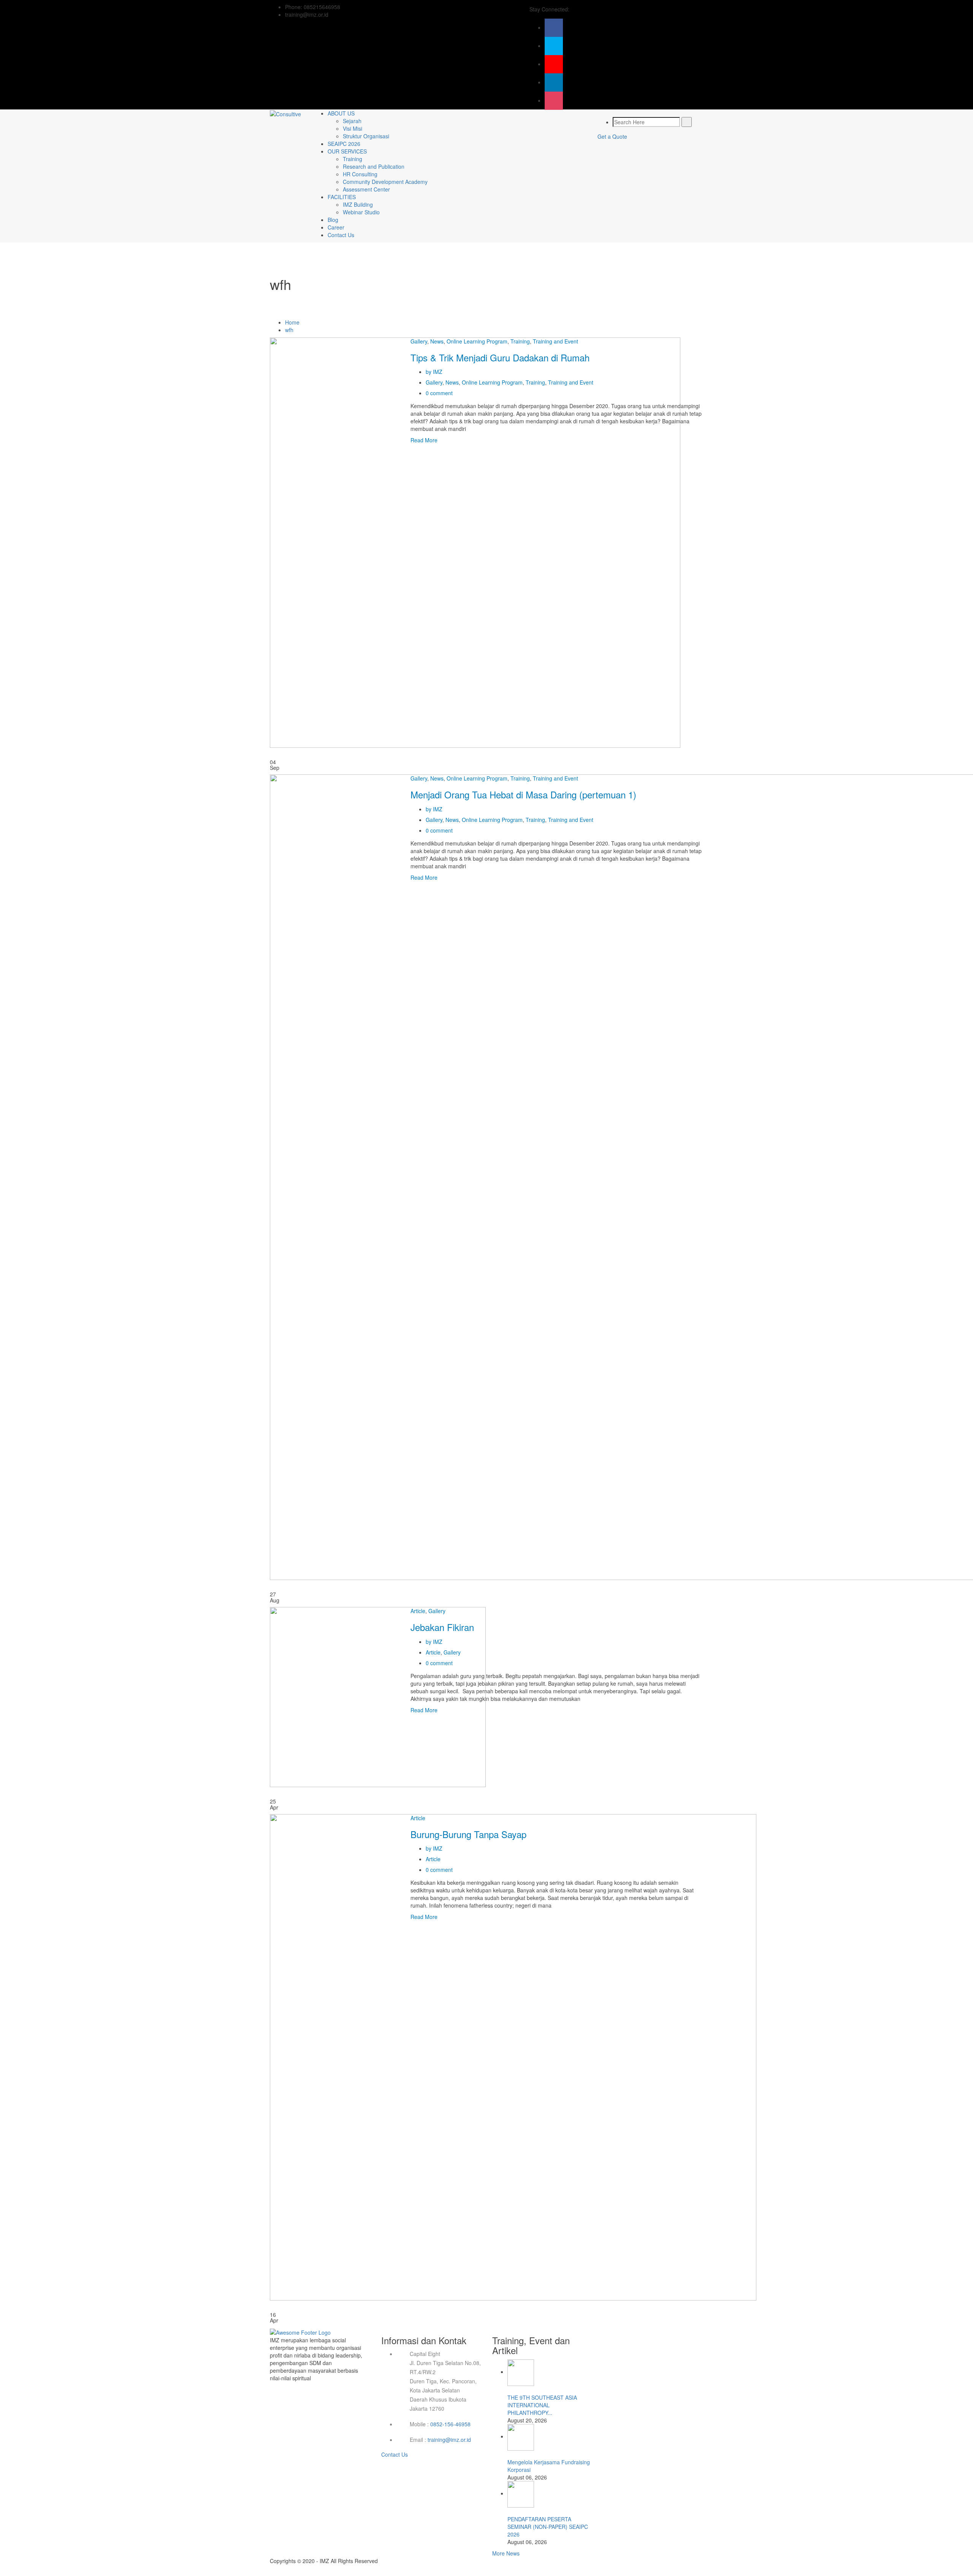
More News (506, 2553)
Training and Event (555, 341)
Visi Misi (353, 128)
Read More (424, 440)
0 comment (439, 393)
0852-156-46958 (450, 2424)
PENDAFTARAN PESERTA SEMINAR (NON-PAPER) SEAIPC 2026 (548, 2527)
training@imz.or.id (449, 2440)
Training (353, 159)
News (437, 341)
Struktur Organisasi (366, 136)
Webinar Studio (361, 212)
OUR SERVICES (347, 151)
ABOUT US (341, 113)
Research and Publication (374, 166)
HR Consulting (360, 174)
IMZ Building (358, 204)
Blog (333, 220)
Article (418, 1611)
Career (336, 227)
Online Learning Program (477, 341)
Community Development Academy (385, 182)
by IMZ (434, 372)
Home (292, 322)
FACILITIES (342, 197)
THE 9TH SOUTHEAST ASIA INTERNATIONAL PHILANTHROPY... (542, 2405)
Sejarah (352, 121)
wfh (289, 330)
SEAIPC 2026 (344, 144)
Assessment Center (366, 189)
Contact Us (341, 235)
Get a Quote (612, 136)
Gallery (419, 341)
